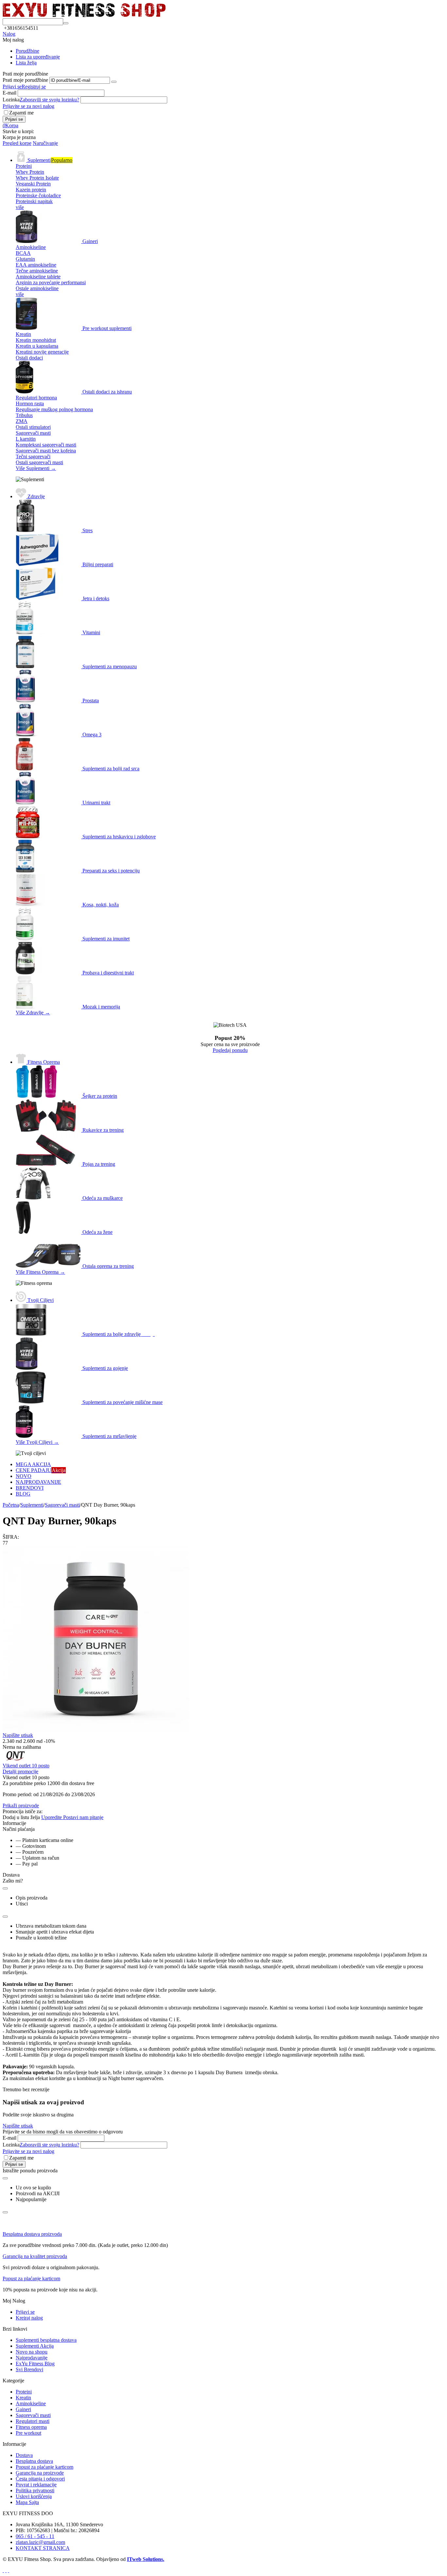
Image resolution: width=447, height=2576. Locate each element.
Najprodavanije (32, 2358)
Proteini (24, 2392)
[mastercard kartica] (9, 2570)
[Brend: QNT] (16, 1760)
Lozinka (11, 100)
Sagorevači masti (33, 2415)
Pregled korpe (17, 143)
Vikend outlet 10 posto (26, 1766)
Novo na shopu (32, 2352)
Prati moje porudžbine (25, 80)
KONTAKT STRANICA (43, 2548)
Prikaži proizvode (21, 1805)
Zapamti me (21, 113)
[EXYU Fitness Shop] (84, 15)
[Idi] (114, 82)
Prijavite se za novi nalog (28, 106)
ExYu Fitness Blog (35, 2364)
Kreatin (23, 2398)
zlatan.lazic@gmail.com (40, 2542)
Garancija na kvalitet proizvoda (35, 2256)
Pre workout (28, 2433)
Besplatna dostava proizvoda (32, 2234)
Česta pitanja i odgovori (40, 2479)
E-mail (9, 93)
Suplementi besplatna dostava (46, 2340)
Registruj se (34, 87)
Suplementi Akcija (35, 2346)
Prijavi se (12, 87)
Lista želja (26, 63)
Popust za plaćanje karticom (31, 2278)
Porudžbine (27, 51)
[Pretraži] (66, 23)
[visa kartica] (6, 2570)
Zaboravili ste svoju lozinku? (49, 100)
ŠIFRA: (11, 1537)
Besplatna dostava (34, 2461)
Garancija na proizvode (40, 2473)
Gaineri (23, 2409)
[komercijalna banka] (3, 2570)
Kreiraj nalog (29, 2318)
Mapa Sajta (27, 2502)
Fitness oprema (31, 2427)
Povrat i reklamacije (36, 2485)
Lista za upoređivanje (38, 57)
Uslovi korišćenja (34, 2496)
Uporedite (52, 1817)
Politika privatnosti (35, 2490)
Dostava (24, 2455)
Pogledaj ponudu (230, 1050)
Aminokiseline (31, 2403)
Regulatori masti (33, 2421)
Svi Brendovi (29, 2369)
